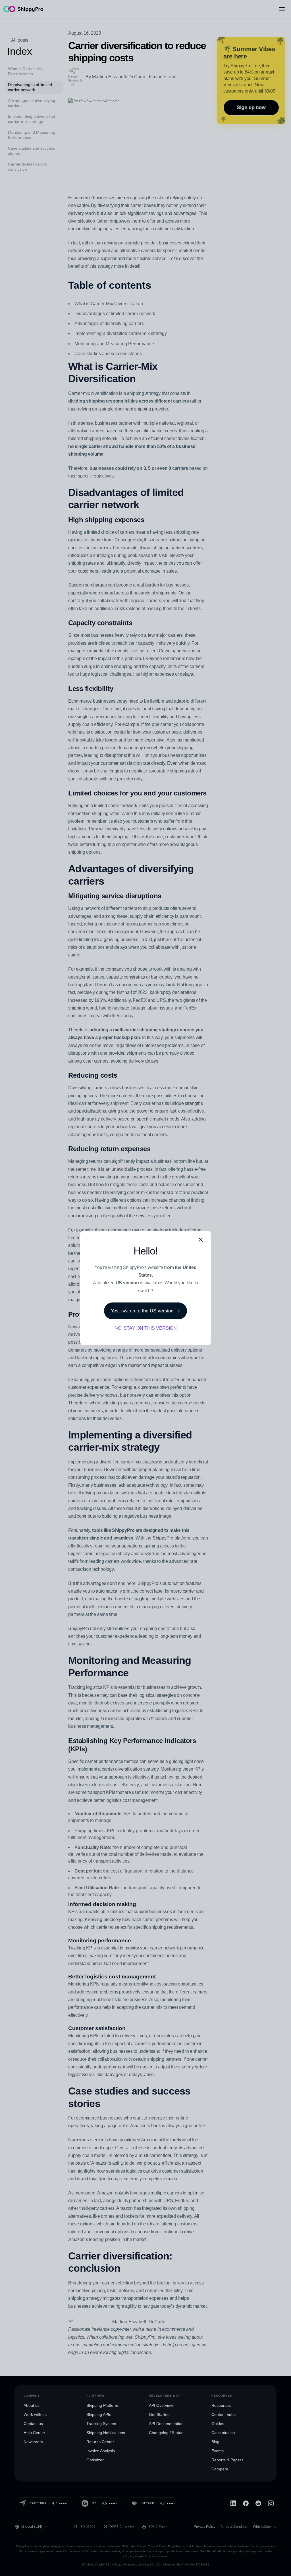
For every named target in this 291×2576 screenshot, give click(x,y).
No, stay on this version (146, 1328)
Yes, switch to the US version (142, 1311)
